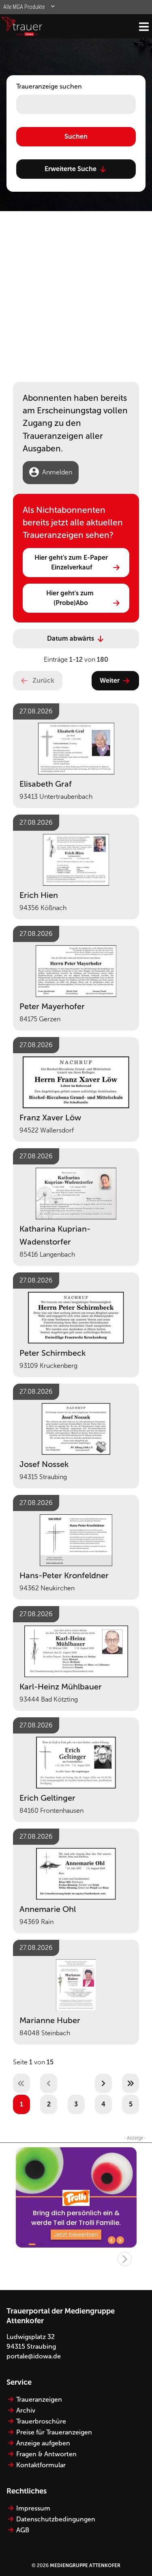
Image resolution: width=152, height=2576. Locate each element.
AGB (23, 2530)
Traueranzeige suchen (49, 86)
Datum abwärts (71, 638)
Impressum (33, 2508)
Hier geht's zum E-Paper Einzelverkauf (72, 562)
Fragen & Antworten (46, 2454)
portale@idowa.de (34, 2356)
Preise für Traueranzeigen (54, 2432)
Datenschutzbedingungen (56, 2519)
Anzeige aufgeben (43, 2443)
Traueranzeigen (39, 2399)
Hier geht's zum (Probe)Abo (71, 598)
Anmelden (57, 472)
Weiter (110, 681)
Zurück (43, 681)
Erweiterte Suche (71, 169)
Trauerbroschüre (41, 2421)
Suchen (76, 137)
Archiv (26, 2410)
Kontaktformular (41, 2465)
